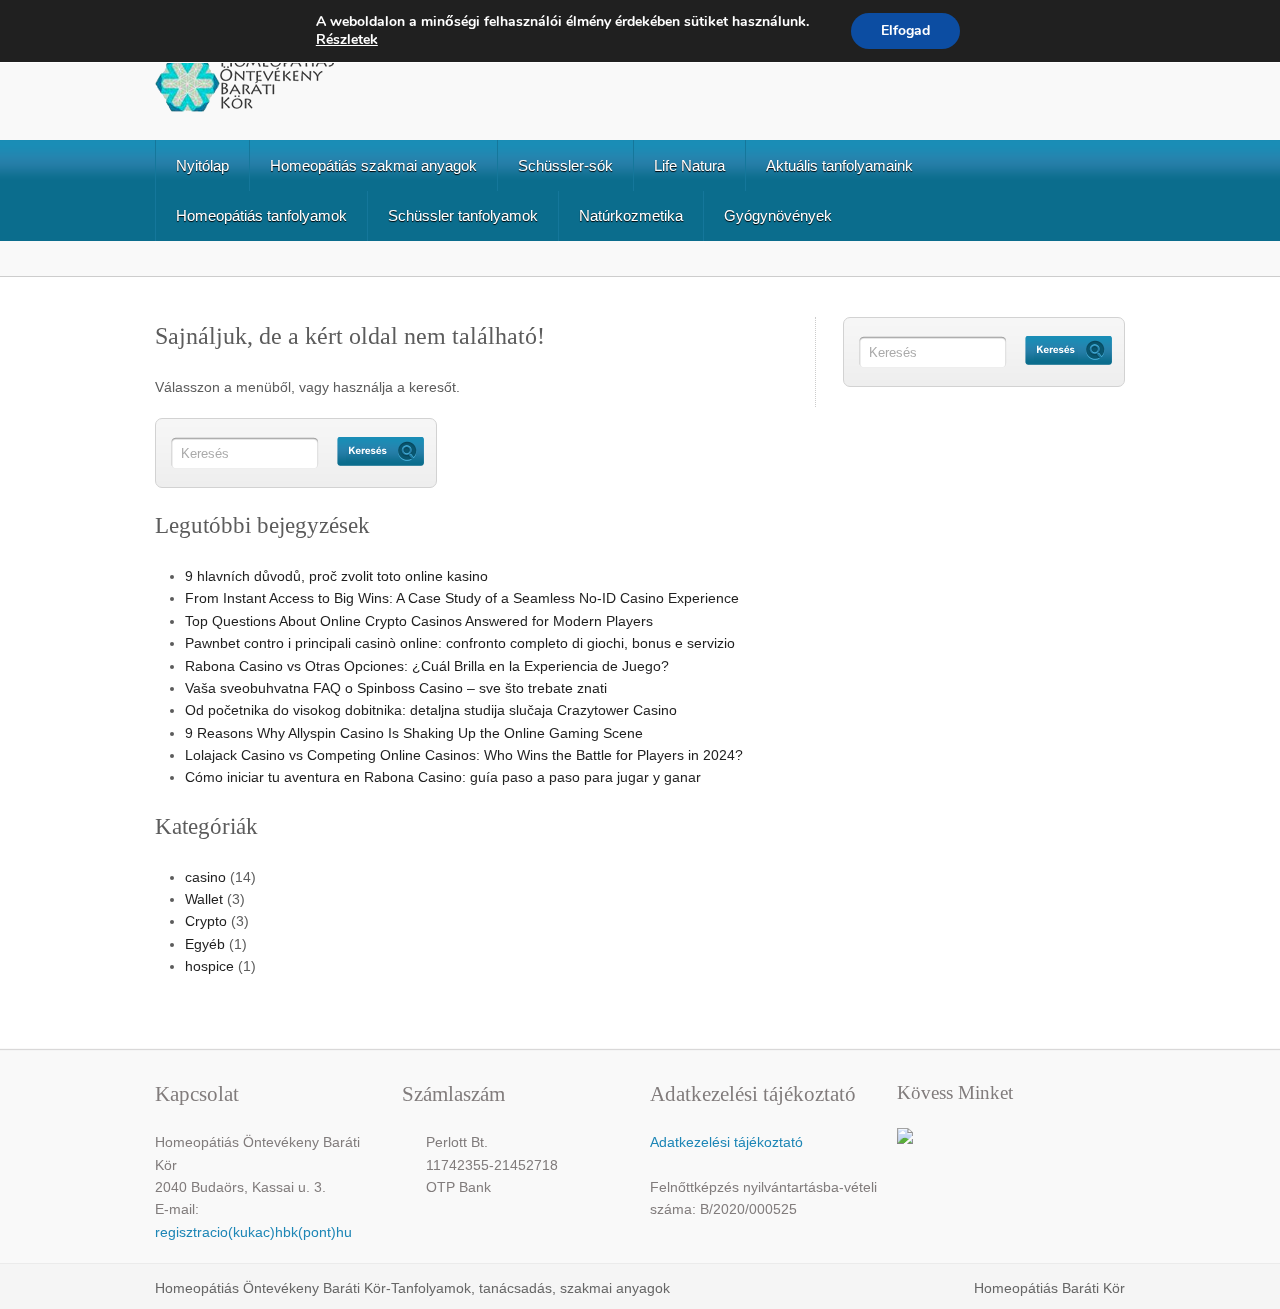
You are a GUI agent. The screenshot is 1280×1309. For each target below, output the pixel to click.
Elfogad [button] (905, 30)
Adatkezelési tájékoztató (726, 1142)
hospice (209, 966)
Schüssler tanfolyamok (463, 215)
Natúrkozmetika (631, 215)
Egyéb (205, 944)
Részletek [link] (347, 39)
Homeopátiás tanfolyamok (261, 215)
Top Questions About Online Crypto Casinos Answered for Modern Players (419, 621)
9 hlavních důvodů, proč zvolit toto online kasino (336, 576)
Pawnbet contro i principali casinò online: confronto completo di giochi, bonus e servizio (460, 643)
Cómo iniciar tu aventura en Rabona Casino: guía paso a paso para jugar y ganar (443, 777)
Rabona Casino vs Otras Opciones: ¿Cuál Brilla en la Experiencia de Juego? (427, 666)
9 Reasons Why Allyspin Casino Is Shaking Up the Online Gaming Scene (414, 733)
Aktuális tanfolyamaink (839, 165)
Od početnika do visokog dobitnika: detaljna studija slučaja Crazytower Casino (431, 710)
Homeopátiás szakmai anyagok (373, 165)
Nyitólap (202, 165)
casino (205, 877)
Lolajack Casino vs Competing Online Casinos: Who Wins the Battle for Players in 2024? (464, 755)
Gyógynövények (778, 215)
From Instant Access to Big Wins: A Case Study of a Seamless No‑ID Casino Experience (462, 598)
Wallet (204, 899)
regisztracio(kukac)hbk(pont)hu (253, 1232)
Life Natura (689, 165)
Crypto (206, 921)
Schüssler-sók (565, 165)
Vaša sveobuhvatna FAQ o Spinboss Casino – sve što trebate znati (396, 688)
